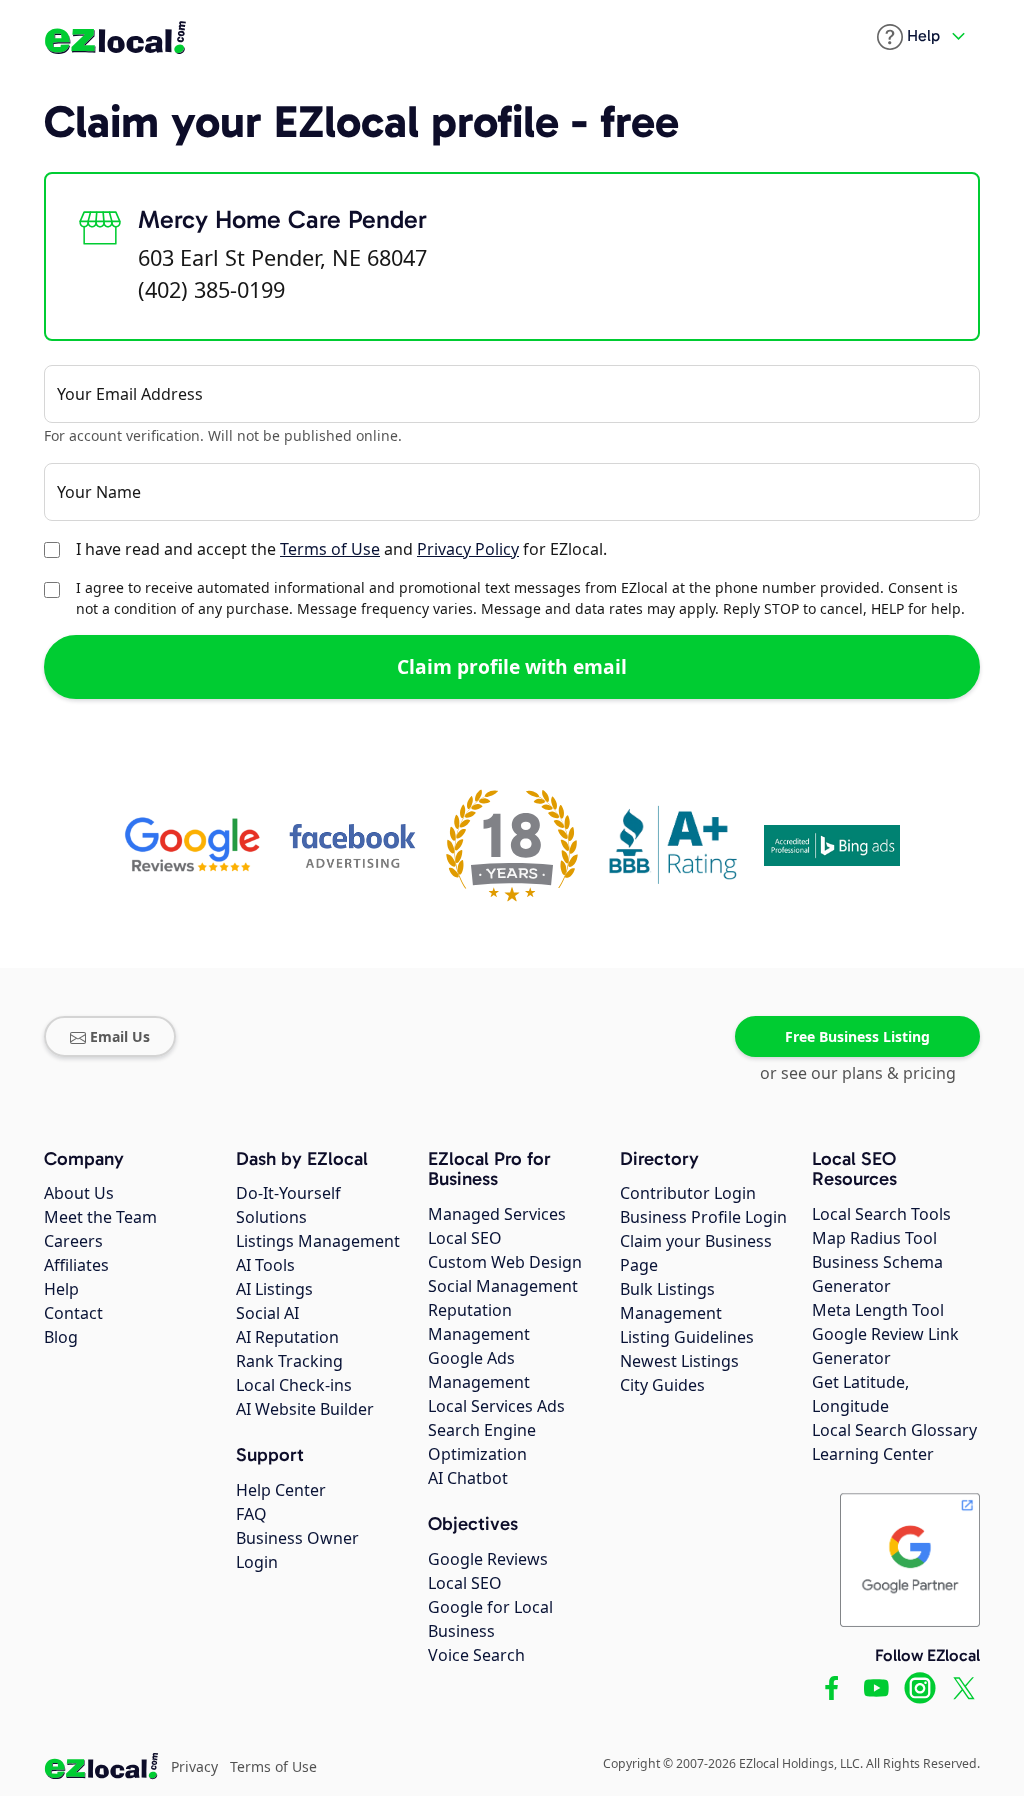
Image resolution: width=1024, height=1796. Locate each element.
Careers (73, 1241)
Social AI (267, 1313)
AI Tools (265, 1265)
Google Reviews (488, 1559)
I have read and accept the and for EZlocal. (341, 549)
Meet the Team (100, 1217)
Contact (73, 1313)
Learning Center (873, 1454)
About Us (79, 1193)
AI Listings (274, 1289)
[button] (908, 37)
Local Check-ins (294, 1385)
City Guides (662, 1385)
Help (61, 1289)
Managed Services (497, 1214)
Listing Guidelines (687, 1337)
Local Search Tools (881, 1214)
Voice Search (476, 1655)
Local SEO (465, 1238)
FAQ (251, 1514)
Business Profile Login (703, 1217)
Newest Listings (679, 1361)
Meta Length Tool (878, 1310)
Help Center (281, 1490)
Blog (61, 1337)
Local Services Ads (496, 1406)
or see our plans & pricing (858, 1073)
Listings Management (318, 1241)
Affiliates (76, 1265)
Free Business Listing (857, 1036)
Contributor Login (688, 1193)
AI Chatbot (468, 1478)
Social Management (503, 1286)
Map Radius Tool (874, 1238)
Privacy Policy (468, 549)
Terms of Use (330, 549)
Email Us (120, 1036)
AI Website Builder (305, 1409)
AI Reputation (287, 1337)
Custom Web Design (505, 1262)
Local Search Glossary (894, 1430)
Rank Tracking (289, 1361)
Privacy (194, 1766)
